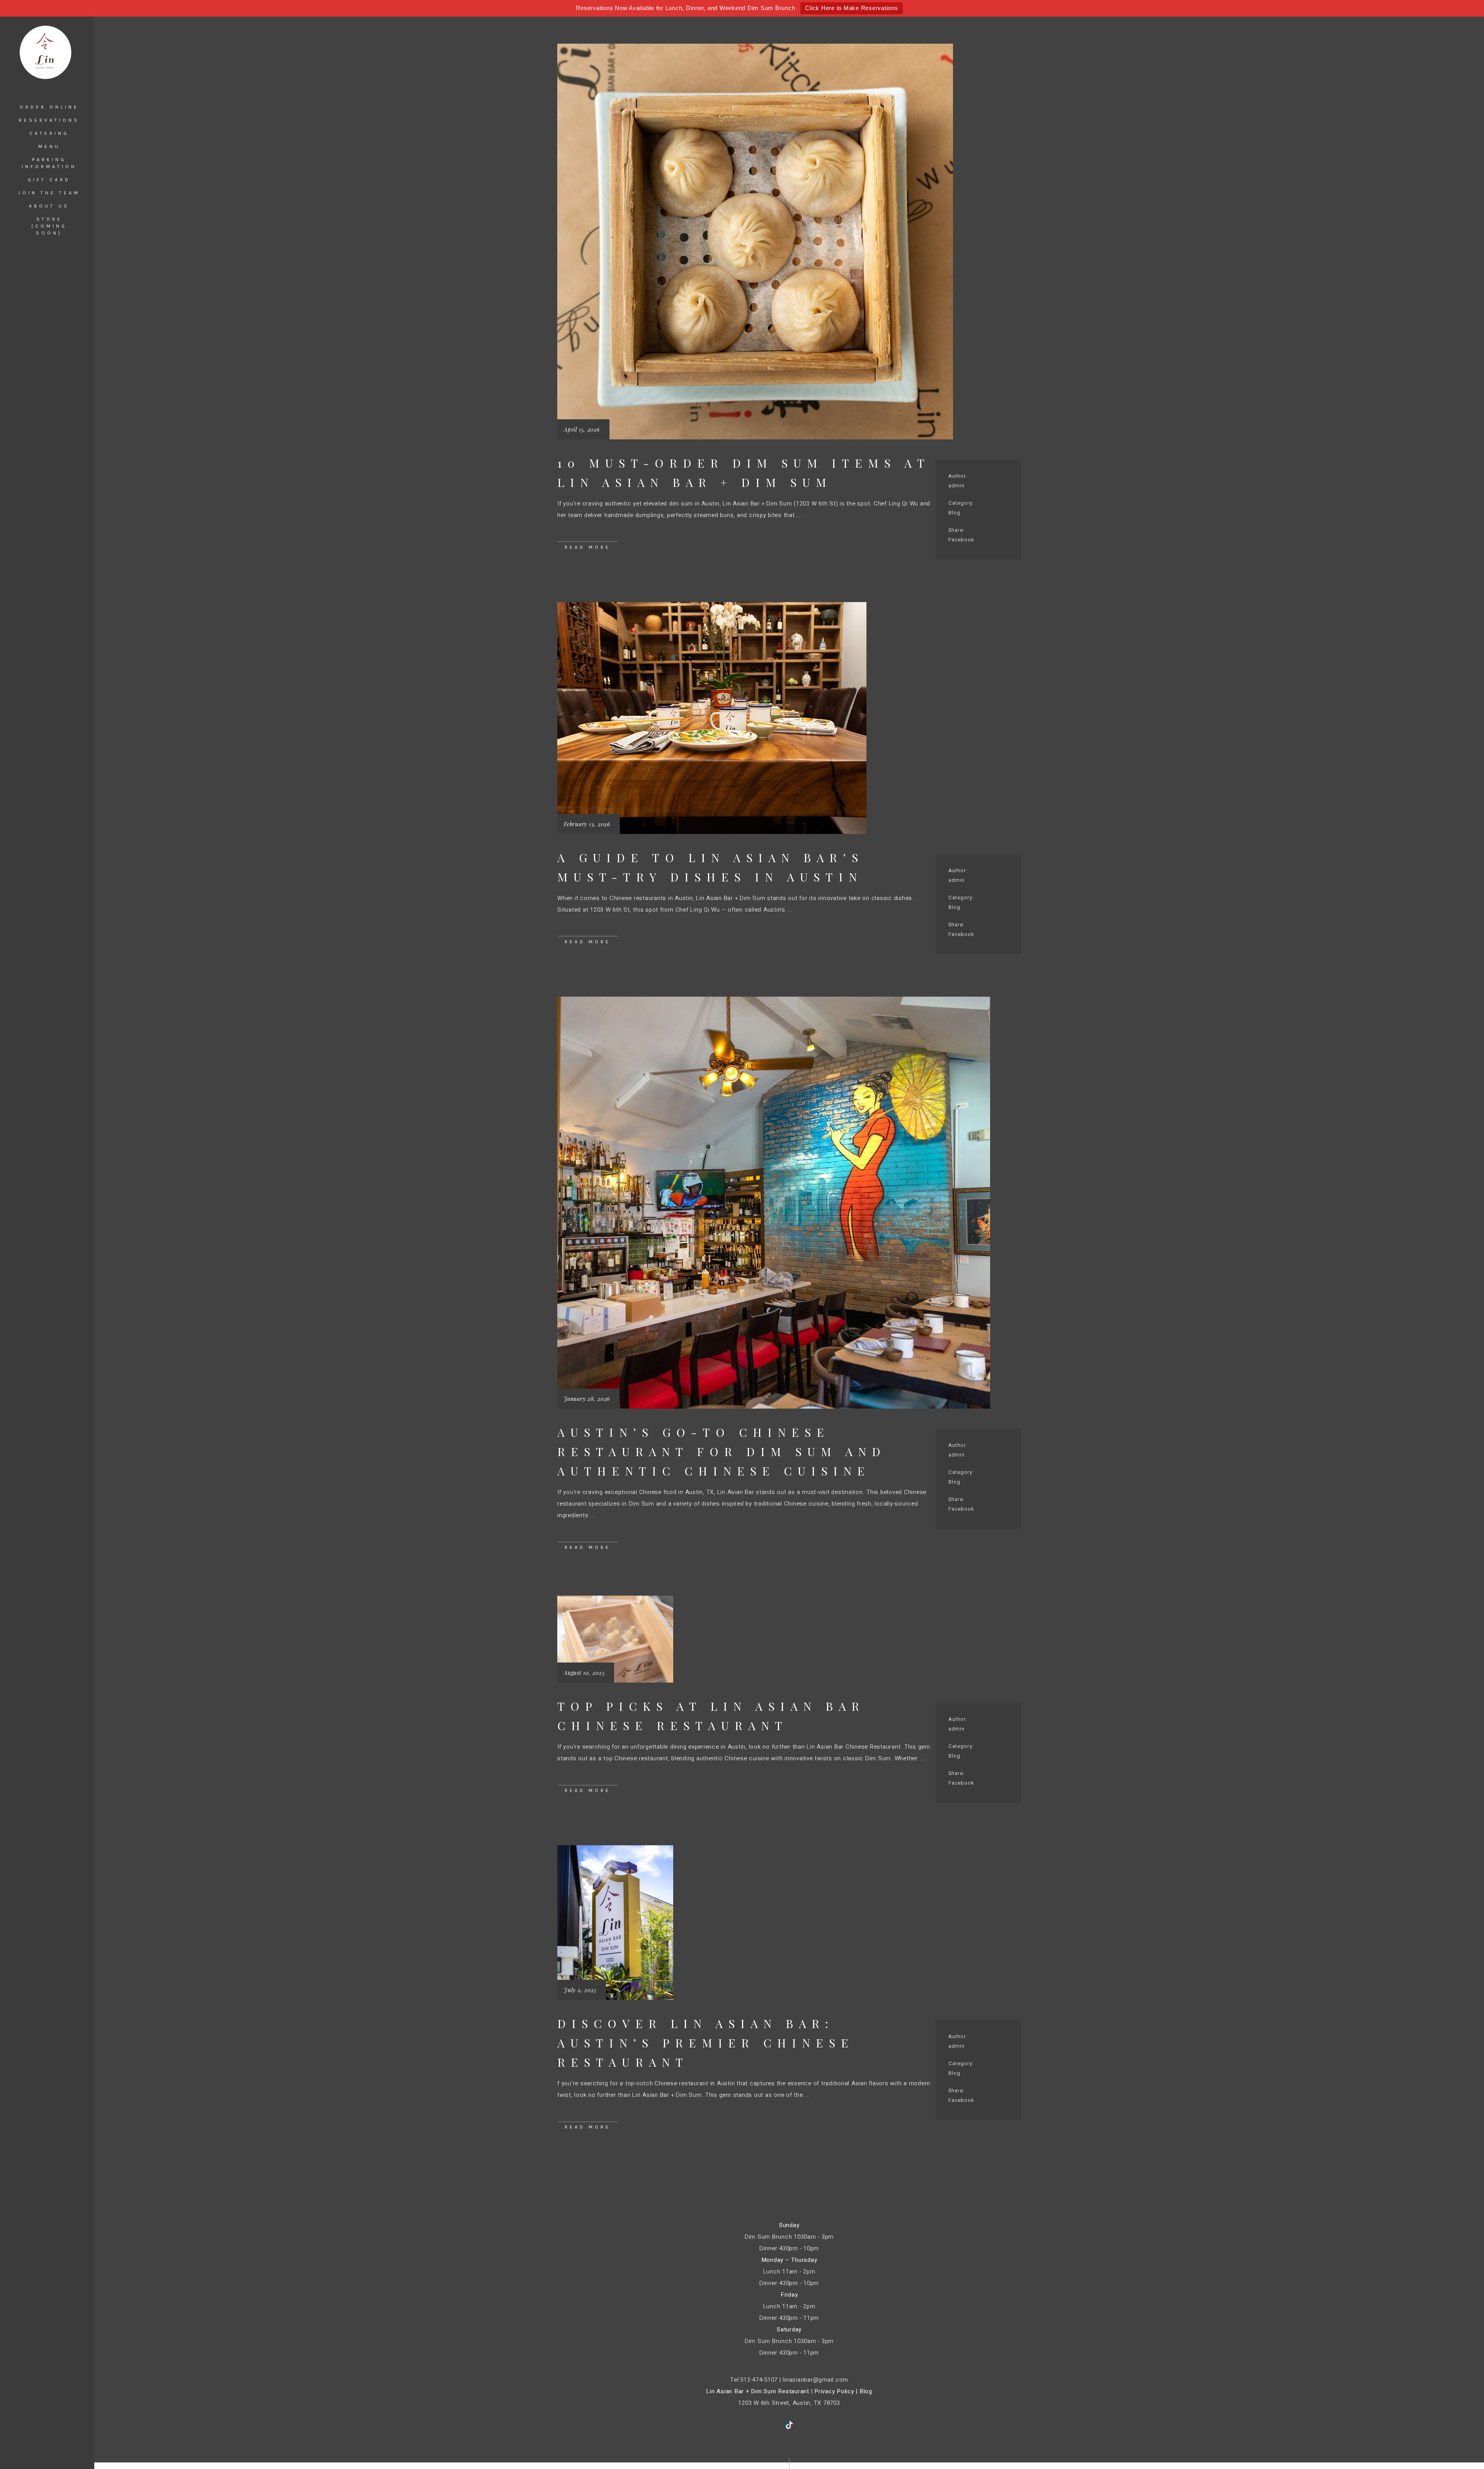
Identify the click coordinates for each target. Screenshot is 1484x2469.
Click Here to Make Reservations (851, 8)
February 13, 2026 (587, 824)
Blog (954, 513)
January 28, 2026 (587, 1399)
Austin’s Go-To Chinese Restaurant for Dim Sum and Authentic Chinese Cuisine (722, 1451)
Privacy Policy (834, 2391)
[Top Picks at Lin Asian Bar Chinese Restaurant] (615, 1639)
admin (956, 486)
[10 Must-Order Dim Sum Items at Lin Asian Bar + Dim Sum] (755, 242)
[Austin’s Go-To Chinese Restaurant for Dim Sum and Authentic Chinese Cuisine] (774, 1203)
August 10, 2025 (584, 1673)
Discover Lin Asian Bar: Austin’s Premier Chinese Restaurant (706, 2043)
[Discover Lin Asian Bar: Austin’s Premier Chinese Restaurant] (615, 1923)
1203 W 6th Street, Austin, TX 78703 (789, 2403)
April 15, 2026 (582, 430)
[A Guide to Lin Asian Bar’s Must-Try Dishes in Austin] (712, 718)
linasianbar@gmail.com (815, 2380)
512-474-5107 (759, 2380)
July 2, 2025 (580, 1990)
